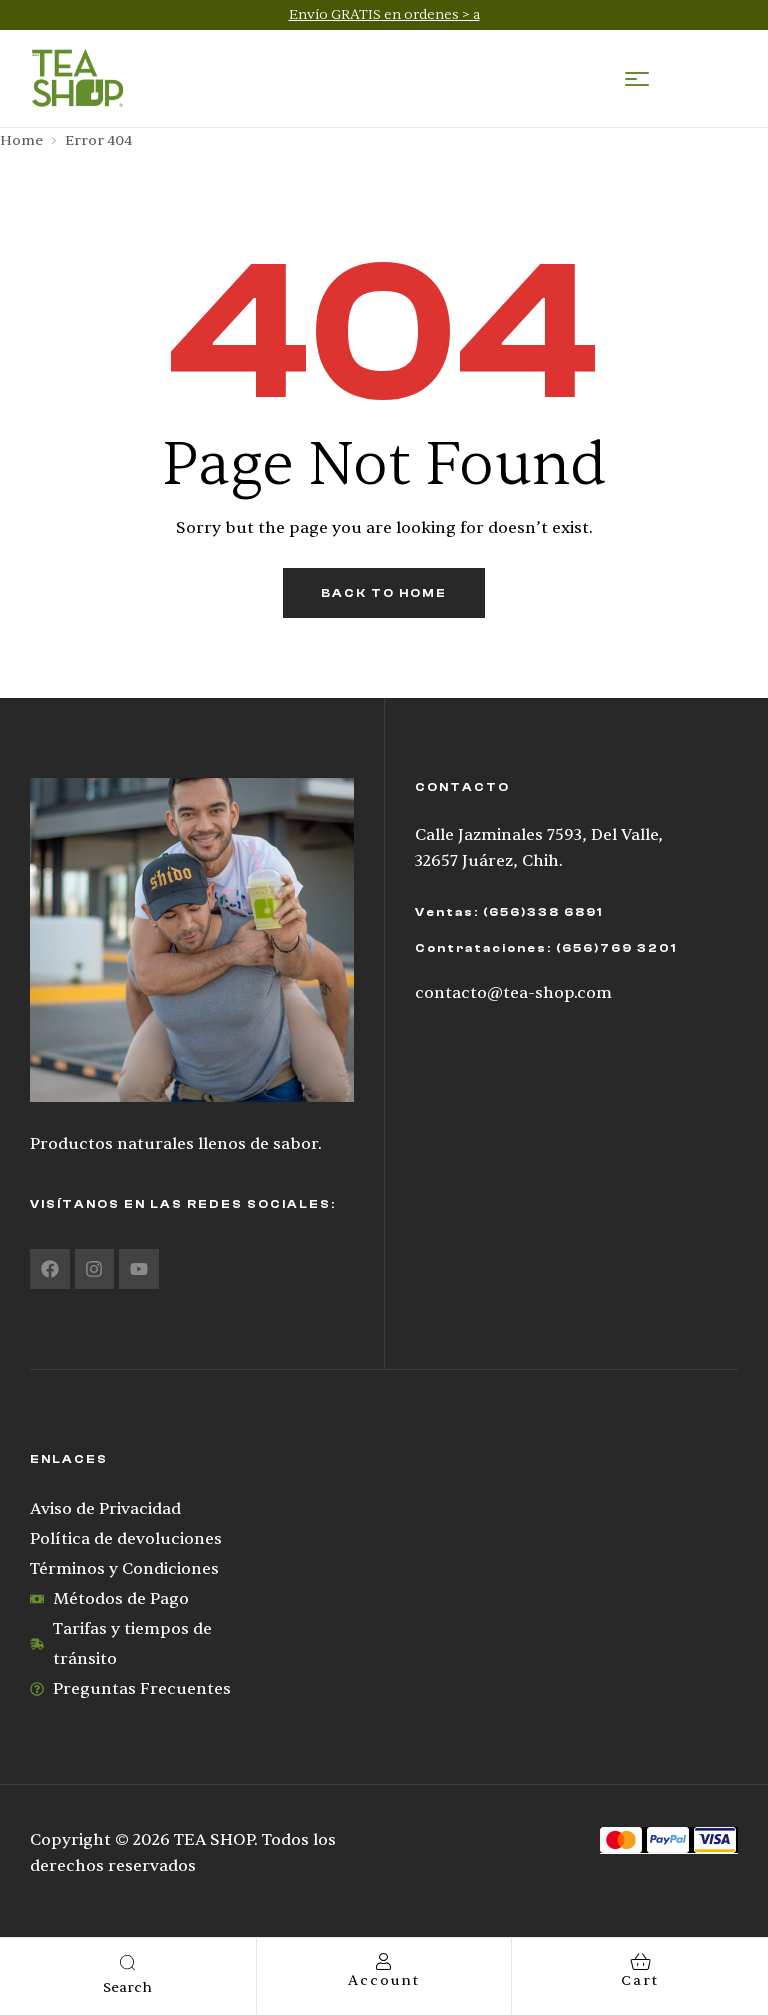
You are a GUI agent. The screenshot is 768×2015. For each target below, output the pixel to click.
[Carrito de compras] (640, 1961)
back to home (384, 593)
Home (21, 140)
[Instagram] (95, 1269)
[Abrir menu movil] (637, 79)
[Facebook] (50, 1269)
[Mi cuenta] (383, 1961)
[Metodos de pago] (669, 1840)
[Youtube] (139, 1269)
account (384, 1980)
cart (640, 1980)
